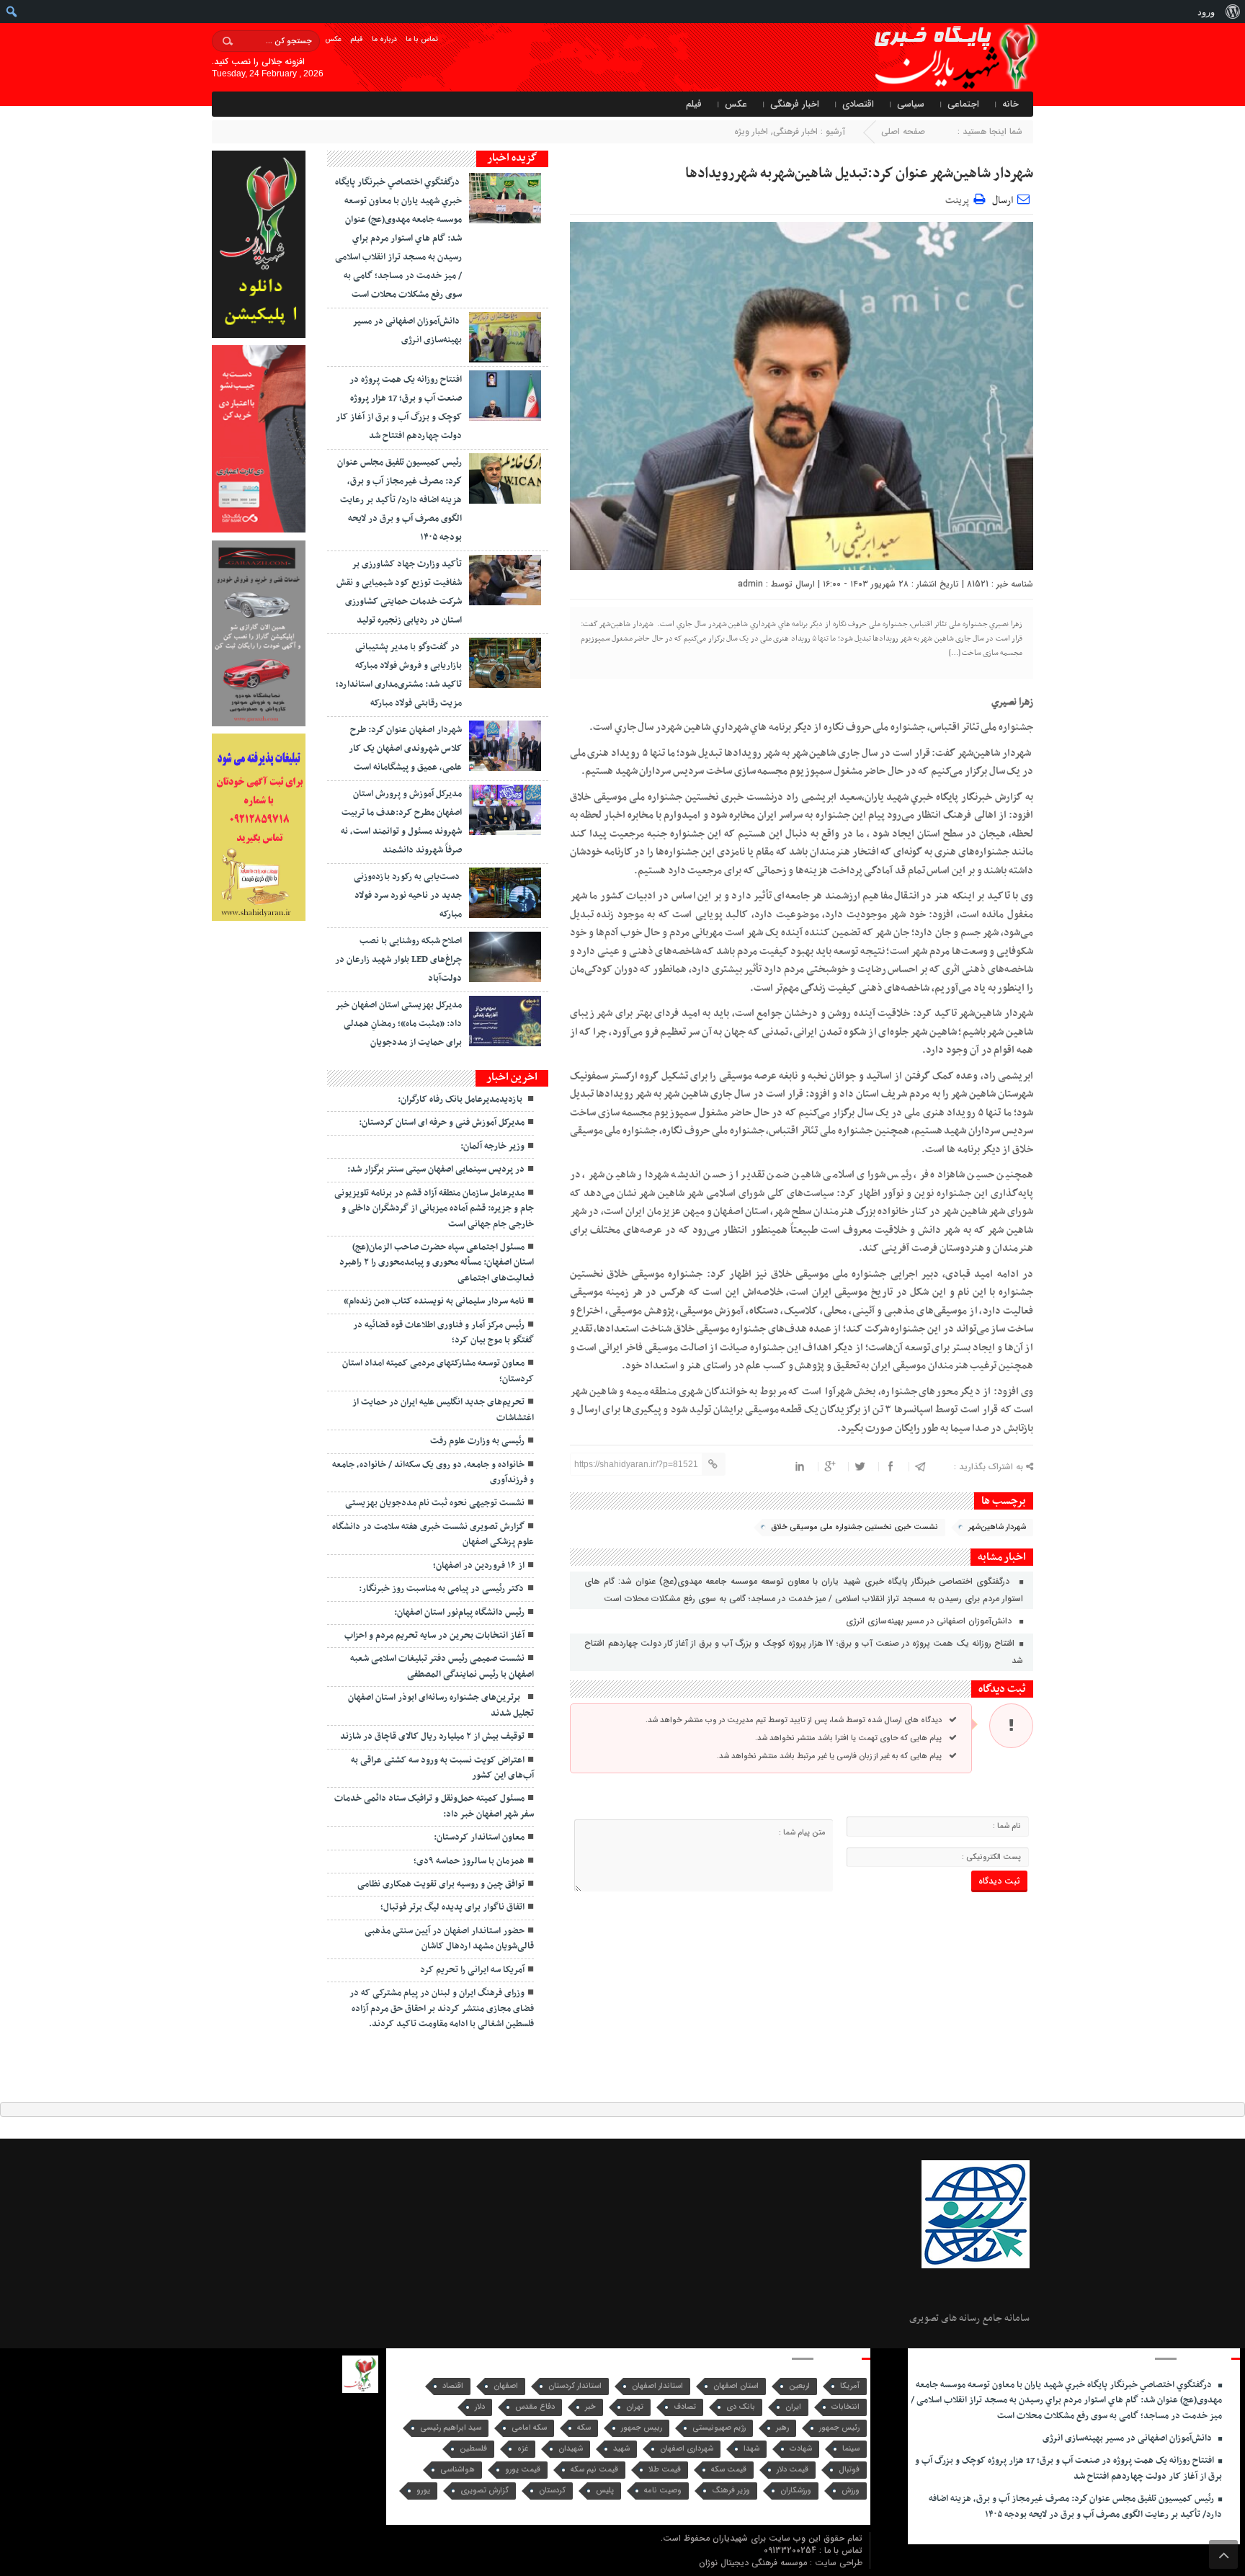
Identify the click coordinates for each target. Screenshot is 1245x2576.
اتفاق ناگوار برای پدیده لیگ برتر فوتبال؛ (452, 1907)
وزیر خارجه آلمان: (492, 1146)
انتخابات (845, 2407)
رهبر (782, 2428)
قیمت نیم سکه (594, 2470)
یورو (423, 2491)
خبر (590, 2407)
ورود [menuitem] (1206, 12)
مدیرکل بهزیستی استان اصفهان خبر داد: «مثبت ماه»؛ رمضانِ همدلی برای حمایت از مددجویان (398, 1024)
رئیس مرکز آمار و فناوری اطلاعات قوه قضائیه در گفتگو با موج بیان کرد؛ (443, 1333)
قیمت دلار (793, 2470)
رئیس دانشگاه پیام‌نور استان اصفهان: (459, 1613)
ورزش (851, 2491)
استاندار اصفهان (657, 2386)
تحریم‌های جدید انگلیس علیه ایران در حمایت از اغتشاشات (443, 1410)
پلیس (605, 2491)
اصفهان (506, 2386)
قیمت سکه (729, 2470)
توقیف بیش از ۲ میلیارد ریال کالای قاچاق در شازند (432, 1737)
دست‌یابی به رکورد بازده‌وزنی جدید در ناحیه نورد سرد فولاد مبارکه (408, 896)
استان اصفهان (736, 2386)
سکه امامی (529, 2428)
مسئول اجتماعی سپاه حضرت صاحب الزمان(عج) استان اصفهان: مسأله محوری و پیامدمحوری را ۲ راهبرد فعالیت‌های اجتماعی (437, 1263)
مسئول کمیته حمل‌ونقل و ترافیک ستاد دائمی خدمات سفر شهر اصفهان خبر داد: (434, 1806)
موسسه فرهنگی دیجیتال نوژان (754, 2563)
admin (750, 584)
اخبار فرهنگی (795, 104)
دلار (480, 2407)
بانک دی (741, 2407)
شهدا (751, 2449)
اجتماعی (963, 104)
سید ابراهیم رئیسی (451, 2428)
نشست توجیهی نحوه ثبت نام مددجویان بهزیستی (435, 1503)
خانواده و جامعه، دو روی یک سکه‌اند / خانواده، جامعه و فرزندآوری (433, 1472)
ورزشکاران (796, 2491)
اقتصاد (453, 2386)
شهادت (801, 2449)
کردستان (552, 2491)
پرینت (959, 199)
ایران (793, 2407)
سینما (851, 2449)
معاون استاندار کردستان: (479, 1837)
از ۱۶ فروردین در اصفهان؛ (479, 1566)
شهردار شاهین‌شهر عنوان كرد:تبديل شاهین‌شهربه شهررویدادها (856, 174)
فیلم (357, 39)
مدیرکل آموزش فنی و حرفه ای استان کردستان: (442, 1123)
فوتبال (849, 2470)
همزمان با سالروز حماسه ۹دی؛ (469, 1861)
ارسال (1003, 201)
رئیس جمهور (839, 2428)
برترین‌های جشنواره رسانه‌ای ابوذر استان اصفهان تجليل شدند (441, 1705)
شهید (621, 2449)
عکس (333, 39)
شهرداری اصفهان (687, 2449)
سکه (584, 2428)
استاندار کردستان (575, 2386)
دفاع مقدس (535, 2407)
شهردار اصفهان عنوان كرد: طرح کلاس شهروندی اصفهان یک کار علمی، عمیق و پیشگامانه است (405, 749)
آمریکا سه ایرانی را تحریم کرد (472, 1970)
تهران (635, 2407)
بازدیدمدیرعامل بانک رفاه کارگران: (461, 1100)
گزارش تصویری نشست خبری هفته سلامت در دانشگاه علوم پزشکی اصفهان (433, 1534)
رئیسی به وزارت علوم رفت (477, 1441)
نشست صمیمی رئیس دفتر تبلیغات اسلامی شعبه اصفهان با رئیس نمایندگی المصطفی (442, 1666)
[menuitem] (1232, 12)
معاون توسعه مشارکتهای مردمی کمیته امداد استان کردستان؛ (438, 1371)
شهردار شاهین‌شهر (997, 1527)
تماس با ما (422, 39)
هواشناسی (458, 2470)
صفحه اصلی (903, 132)
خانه (1010, 104)
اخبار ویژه (751, 132)
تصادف (685, 2407)
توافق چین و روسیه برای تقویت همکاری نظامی (441, 1884)
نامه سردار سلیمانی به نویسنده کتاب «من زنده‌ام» (434, 1301)
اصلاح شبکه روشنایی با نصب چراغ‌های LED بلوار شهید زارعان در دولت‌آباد (398, 960)
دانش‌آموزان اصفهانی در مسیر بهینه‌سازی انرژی (932, 1621)
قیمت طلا (665, 2470)
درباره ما (384, 39)
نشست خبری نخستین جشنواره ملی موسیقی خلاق (854, 1527)
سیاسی (911, 104)
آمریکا (850, 2386)
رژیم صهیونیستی (719, 2428)
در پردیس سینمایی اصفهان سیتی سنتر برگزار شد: (436, 1169)
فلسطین (473, 2449)
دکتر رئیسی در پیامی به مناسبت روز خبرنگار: (442, 1589)
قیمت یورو (523, 2470)
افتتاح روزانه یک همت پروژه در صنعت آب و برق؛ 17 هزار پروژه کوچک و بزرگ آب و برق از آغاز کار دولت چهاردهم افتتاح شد (803, 1652)
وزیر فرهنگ (731, 2491)
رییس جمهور (642, 2428)
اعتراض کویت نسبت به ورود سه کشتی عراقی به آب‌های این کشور (442, 1768)
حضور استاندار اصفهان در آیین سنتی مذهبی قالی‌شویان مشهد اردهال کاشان (449, 1939)
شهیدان (571, 2449)
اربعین (799, 2386)
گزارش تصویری (485, 2491)
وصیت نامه (663, 2491)
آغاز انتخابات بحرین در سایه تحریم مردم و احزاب (434, 1636)
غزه (523, 2449)
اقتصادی (858, 104)
